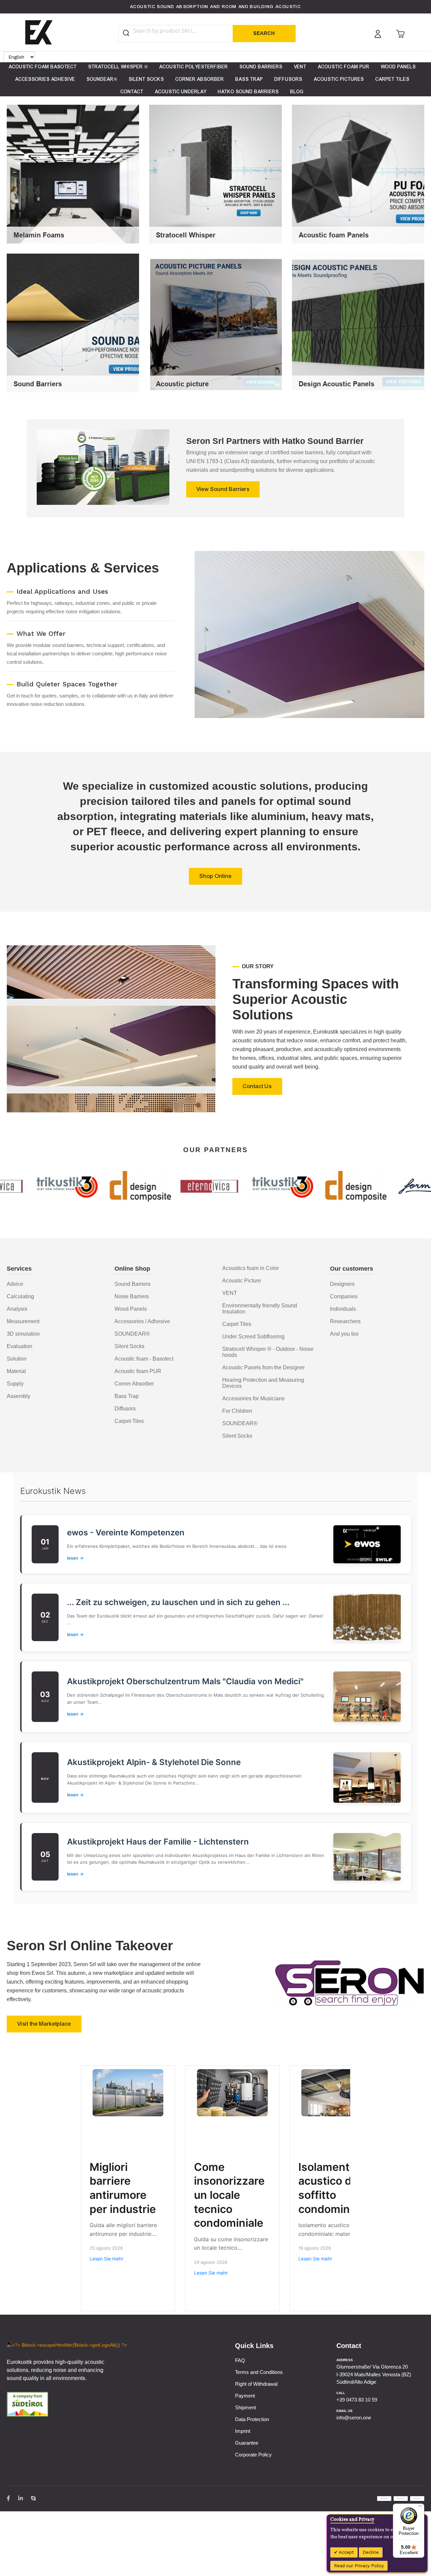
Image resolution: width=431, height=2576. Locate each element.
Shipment (245, 2407)
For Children (237, 1411)
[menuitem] (43, 67)
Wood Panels (131, 1309)
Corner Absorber (134, 1384)
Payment (245, 2396)
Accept (346, 2552)
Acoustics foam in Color (251, 1268)
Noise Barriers (132, 1296)
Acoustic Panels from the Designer (263, 1367)
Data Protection (252, 2419)
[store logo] (39, 32)
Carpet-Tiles (129, 1421)
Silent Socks (129, 1346)
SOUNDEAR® (132, 1334)
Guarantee (247, 2443)
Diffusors (125, 1409)
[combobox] (182, 31)
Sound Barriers (132, 1284)
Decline (371, 2552)
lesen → (75, 1558)
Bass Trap (127, 1396)
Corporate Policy (253, 2455)
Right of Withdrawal (256, 2384)
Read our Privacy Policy (359, 2566)
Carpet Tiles (237, 1324)
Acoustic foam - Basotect (144, 1359)
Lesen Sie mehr (106, 2259)
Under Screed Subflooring (253, 1336)
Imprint (243, 2431)
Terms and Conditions (259, 2372)
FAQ (240, 2360)
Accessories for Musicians (253, 1398)
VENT (230, 1293)
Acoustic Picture (242, 1281)
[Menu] (420, 2508)
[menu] (215, 79)
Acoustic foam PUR (138, 1371)
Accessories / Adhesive (142, 1321)
